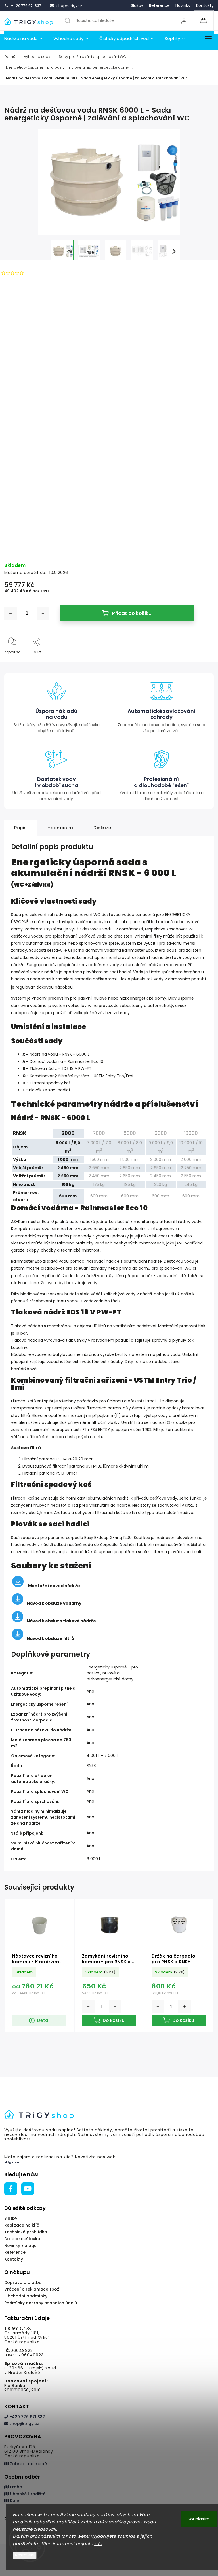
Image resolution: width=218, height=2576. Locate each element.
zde (98, 2544)
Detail (44, 2020)
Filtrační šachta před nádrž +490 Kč (109, 474)
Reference (159, 5)
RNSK (91, 1765)
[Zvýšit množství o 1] (43, 613)
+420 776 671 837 (27, 2417)
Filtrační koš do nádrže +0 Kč (109, 458)
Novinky (183, 5)
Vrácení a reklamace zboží (32, 2289)
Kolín (15, 2501)
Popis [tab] (21, 828)
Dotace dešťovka (22, 2239)
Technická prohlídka (26, 2232)
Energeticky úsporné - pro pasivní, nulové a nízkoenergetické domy (112, 1673)
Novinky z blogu (20, 2246)
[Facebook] (11, 2189)
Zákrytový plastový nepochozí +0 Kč (109, 394)
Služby (137, 5)
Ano (90, 1691)
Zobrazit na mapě (28, 2464)
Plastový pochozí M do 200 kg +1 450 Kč (109, 410)
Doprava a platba (23, 2282)
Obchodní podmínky (26, 2296)
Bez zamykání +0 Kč (109, 522)
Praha (15, 2487)
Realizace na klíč (22, 2225)
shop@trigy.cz (24, 2424)
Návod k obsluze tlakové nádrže (61, 1621)
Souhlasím (199, 2519)
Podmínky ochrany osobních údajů (41, 2303)
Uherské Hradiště (27, 2494)
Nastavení (25, 2555)
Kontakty (205, 5)
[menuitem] (26, 39)
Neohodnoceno (41, 273)
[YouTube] (28, 2189)
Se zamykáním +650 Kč (109, 538)
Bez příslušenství (109, 379)
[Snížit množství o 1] (11, 613)
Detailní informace (21, 342)
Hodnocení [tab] (60, 828)
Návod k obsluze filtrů (50, 1638)
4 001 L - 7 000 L (102, 1756)
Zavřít (204, 661)
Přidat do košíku (132, 613)
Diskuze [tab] (102, 828)
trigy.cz (12, 2161)
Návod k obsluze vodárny (54, 1603)
